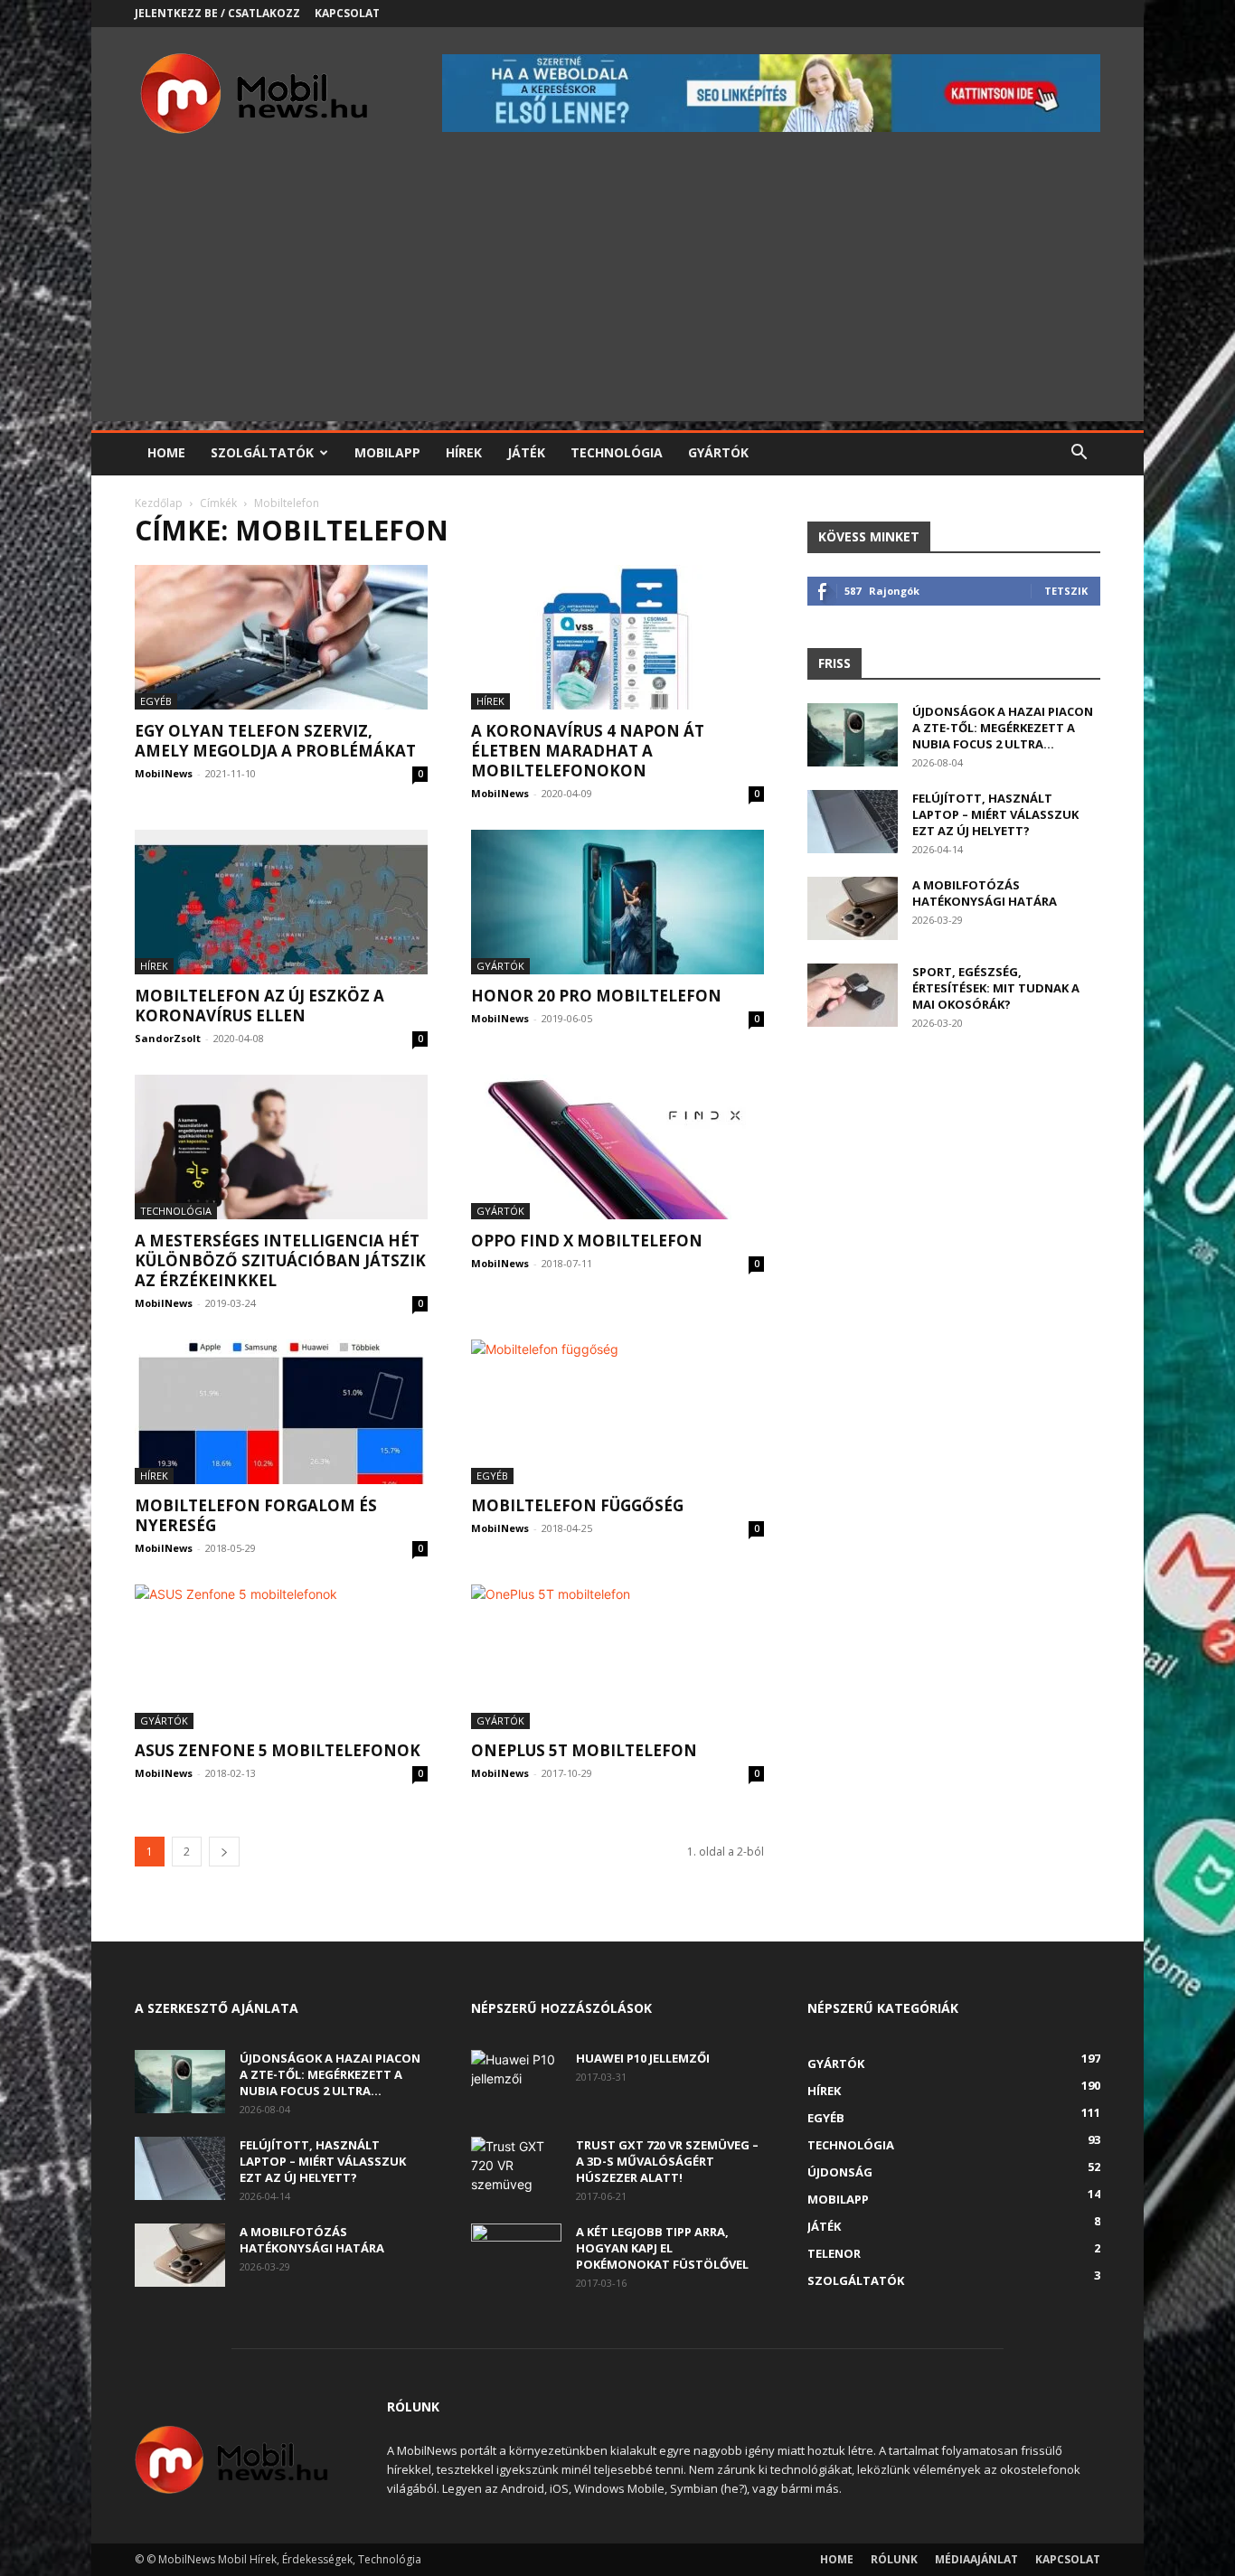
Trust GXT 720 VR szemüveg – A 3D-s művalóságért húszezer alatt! (667, 2161)
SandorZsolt (168, 1038)
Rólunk (894, 2559)
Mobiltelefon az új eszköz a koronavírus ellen (259, 1006)
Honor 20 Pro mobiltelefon (596, 996)
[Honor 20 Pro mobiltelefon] (617, 902)
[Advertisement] (617, 295)
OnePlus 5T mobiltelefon (584, 1750)
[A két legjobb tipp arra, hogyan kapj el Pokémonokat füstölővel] (516, 2255)
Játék (526, 452)
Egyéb (156, 701)
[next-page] (224, 1852)
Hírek (464, 452)
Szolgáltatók (262, 452)
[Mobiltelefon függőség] (617, 1412)
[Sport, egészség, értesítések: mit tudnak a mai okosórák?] (853, 995)
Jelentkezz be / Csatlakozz (217, 13)
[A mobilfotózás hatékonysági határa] (853, 908)
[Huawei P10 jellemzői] (516, 2082)
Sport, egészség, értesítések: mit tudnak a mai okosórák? (996, 988)
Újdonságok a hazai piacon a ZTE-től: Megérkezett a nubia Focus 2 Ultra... (1003, 728)
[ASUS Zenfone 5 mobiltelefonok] (281, 1657)
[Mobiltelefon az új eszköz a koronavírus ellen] (281, 902)
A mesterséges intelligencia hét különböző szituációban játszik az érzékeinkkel (280, 1260)
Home (166, 452)
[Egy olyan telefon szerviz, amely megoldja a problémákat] (281, 637)
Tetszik (1066, 591)
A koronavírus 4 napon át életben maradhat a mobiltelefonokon (588, 751)
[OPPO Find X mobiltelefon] (617, 1147)
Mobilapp (387, 452)
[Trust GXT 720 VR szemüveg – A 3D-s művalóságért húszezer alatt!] (516, 2168)
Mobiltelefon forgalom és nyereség (256, 1515)
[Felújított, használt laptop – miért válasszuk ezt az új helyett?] (853, 822)
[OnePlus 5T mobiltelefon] (617, 1657)
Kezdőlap (159, 503)
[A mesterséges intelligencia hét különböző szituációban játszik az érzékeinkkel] (281, 1147)
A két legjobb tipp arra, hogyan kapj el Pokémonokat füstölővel (662, 2248)
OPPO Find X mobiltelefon (587, 1241)
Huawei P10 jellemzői (643, 2058)
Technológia (617, 452)
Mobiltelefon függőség (577, 1505)
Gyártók (718, 452)
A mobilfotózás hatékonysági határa (985, 893)
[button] (1079, 454)
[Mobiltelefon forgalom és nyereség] (281, 1412)
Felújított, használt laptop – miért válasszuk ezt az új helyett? (995, 814)
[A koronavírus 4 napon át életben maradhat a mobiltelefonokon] (617, 637)
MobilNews (164, 773)
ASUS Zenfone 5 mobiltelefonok (278, 1750)
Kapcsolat (347, 13)
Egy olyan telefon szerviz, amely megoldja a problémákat (275, 741)
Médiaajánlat (976, 2559)
